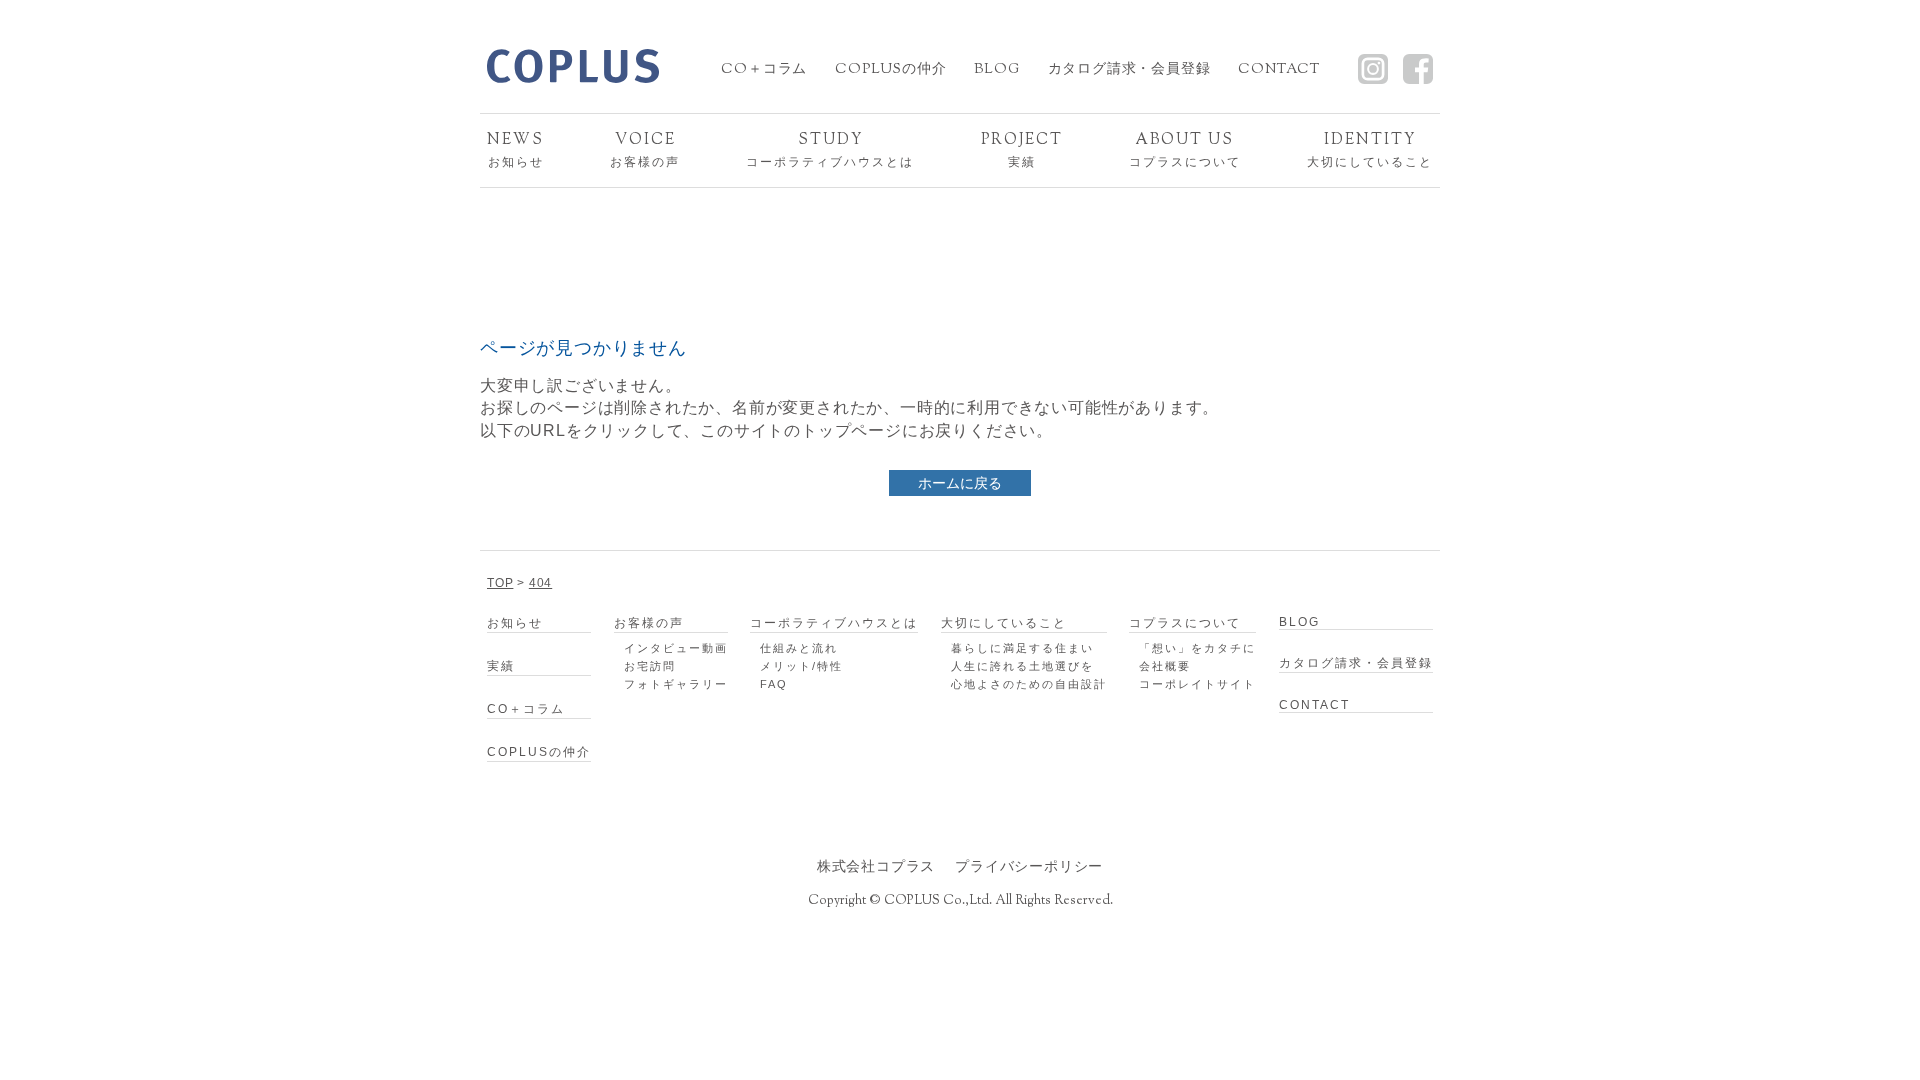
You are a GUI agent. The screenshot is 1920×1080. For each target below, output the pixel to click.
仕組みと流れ (799, 648)
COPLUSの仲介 (890, 70)
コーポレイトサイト (1197, 684)
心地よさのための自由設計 (1029, 684)
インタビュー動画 (676, 648)
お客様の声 (645, 149)
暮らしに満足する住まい (1022, 648)
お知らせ (515, 149)
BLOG (996, 70)
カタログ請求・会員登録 (1129, 70)
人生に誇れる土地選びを (1022, 666)
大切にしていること (1370, 149)
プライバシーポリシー (1029, 866)
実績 (1022, 149)
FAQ (774, 684)
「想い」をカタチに (1197, 648)
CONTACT (1279, 70)
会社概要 (1165, 666)
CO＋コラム (764, 70)
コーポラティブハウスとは (830, 149)
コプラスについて (1185, 149)
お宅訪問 (650, 666)
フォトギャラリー (676, 684)
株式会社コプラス (876, 866)
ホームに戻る (960, 483)
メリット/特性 (801, 666)
